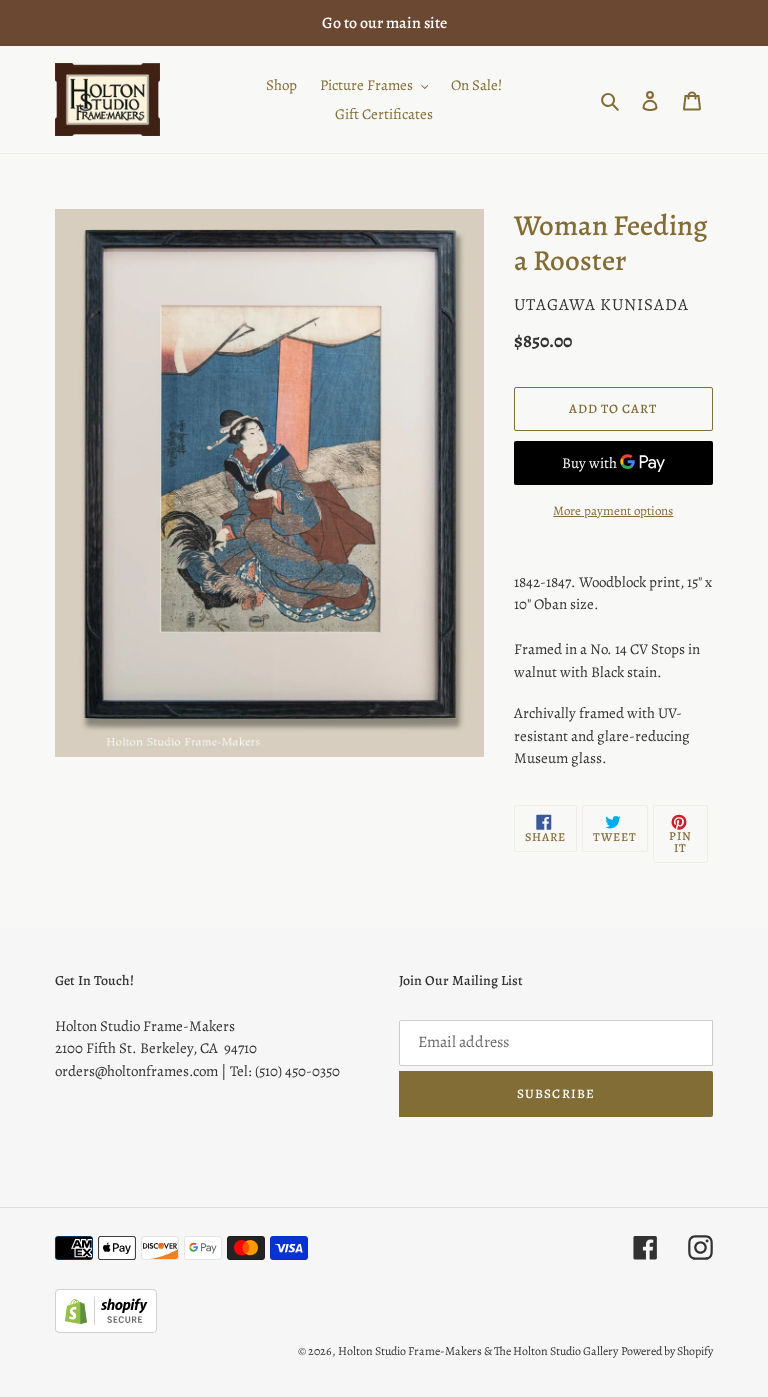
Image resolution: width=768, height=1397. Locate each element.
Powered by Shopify (667, 1351)
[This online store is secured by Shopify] (106, 1328)
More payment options (613, 510)
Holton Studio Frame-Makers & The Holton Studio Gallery (478, 1351)
